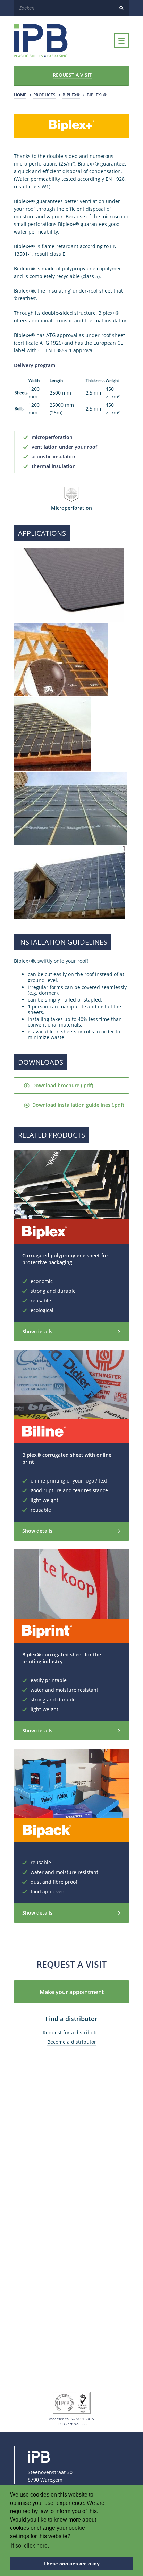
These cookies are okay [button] (71, 2564)
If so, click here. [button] (30, 2546)
